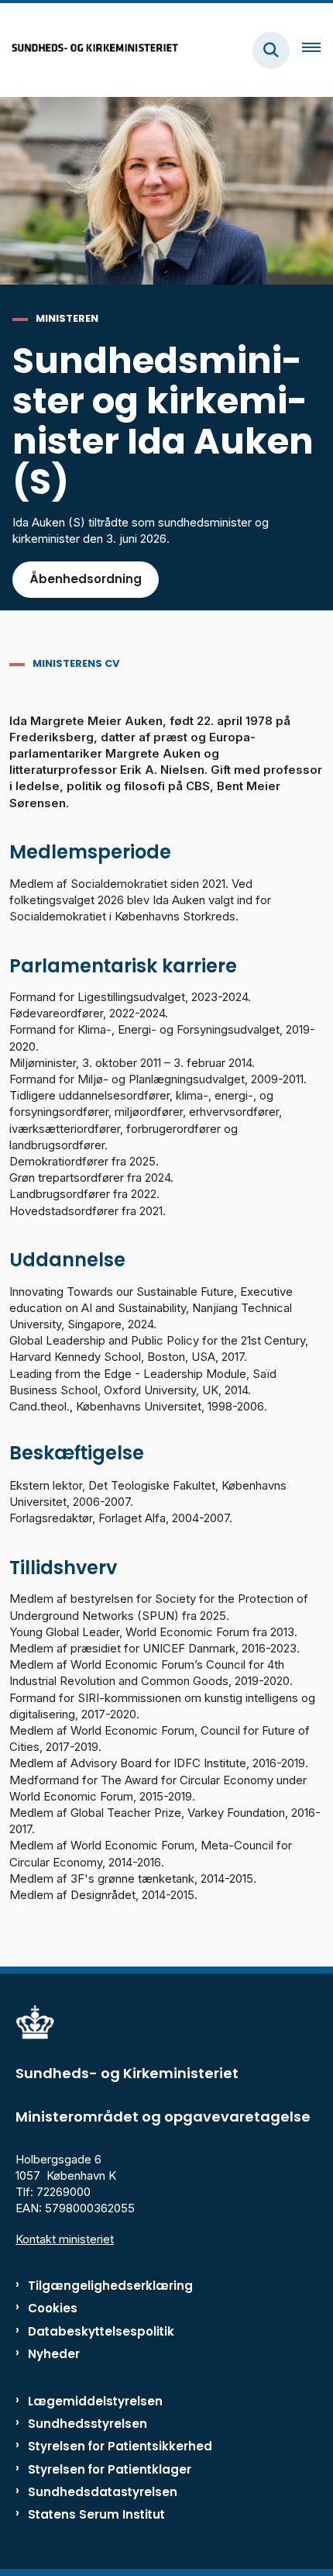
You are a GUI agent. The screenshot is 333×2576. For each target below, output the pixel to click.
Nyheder (54, 2354)
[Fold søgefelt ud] (271, 50)
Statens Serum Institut (96, 2514)
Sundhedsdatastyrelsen (103, 2492)
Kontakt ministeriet (65, 2239)
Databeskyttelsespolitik (101, 2331)
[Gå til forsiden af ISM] (90, 50)
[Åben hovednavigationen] (318, 50)
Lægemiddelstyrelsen (95, 2401)
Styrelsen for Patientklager (110, 2469)
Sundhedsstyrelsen (88, 2424)
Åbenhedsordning (86, 579)
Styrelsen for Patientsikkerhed (120, 2446)
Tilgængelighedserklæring (110, 2286)
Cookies (53, 2308)
